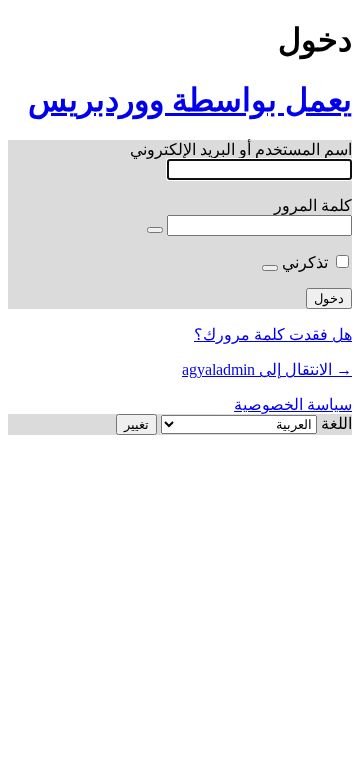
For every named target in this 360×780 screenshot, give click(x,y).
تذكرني (305, 262)
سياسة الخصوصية (293, 404)
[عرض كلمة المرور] (155, 230)
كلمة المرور (313, 205)
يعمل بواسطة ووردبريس (190, 100)
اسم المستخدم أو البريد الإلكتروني (241, 149)
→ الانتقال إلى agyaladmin (267, 369)
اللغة (336, 423)
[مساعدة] (270, 268)
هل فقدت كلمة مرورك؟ (273, 334)
